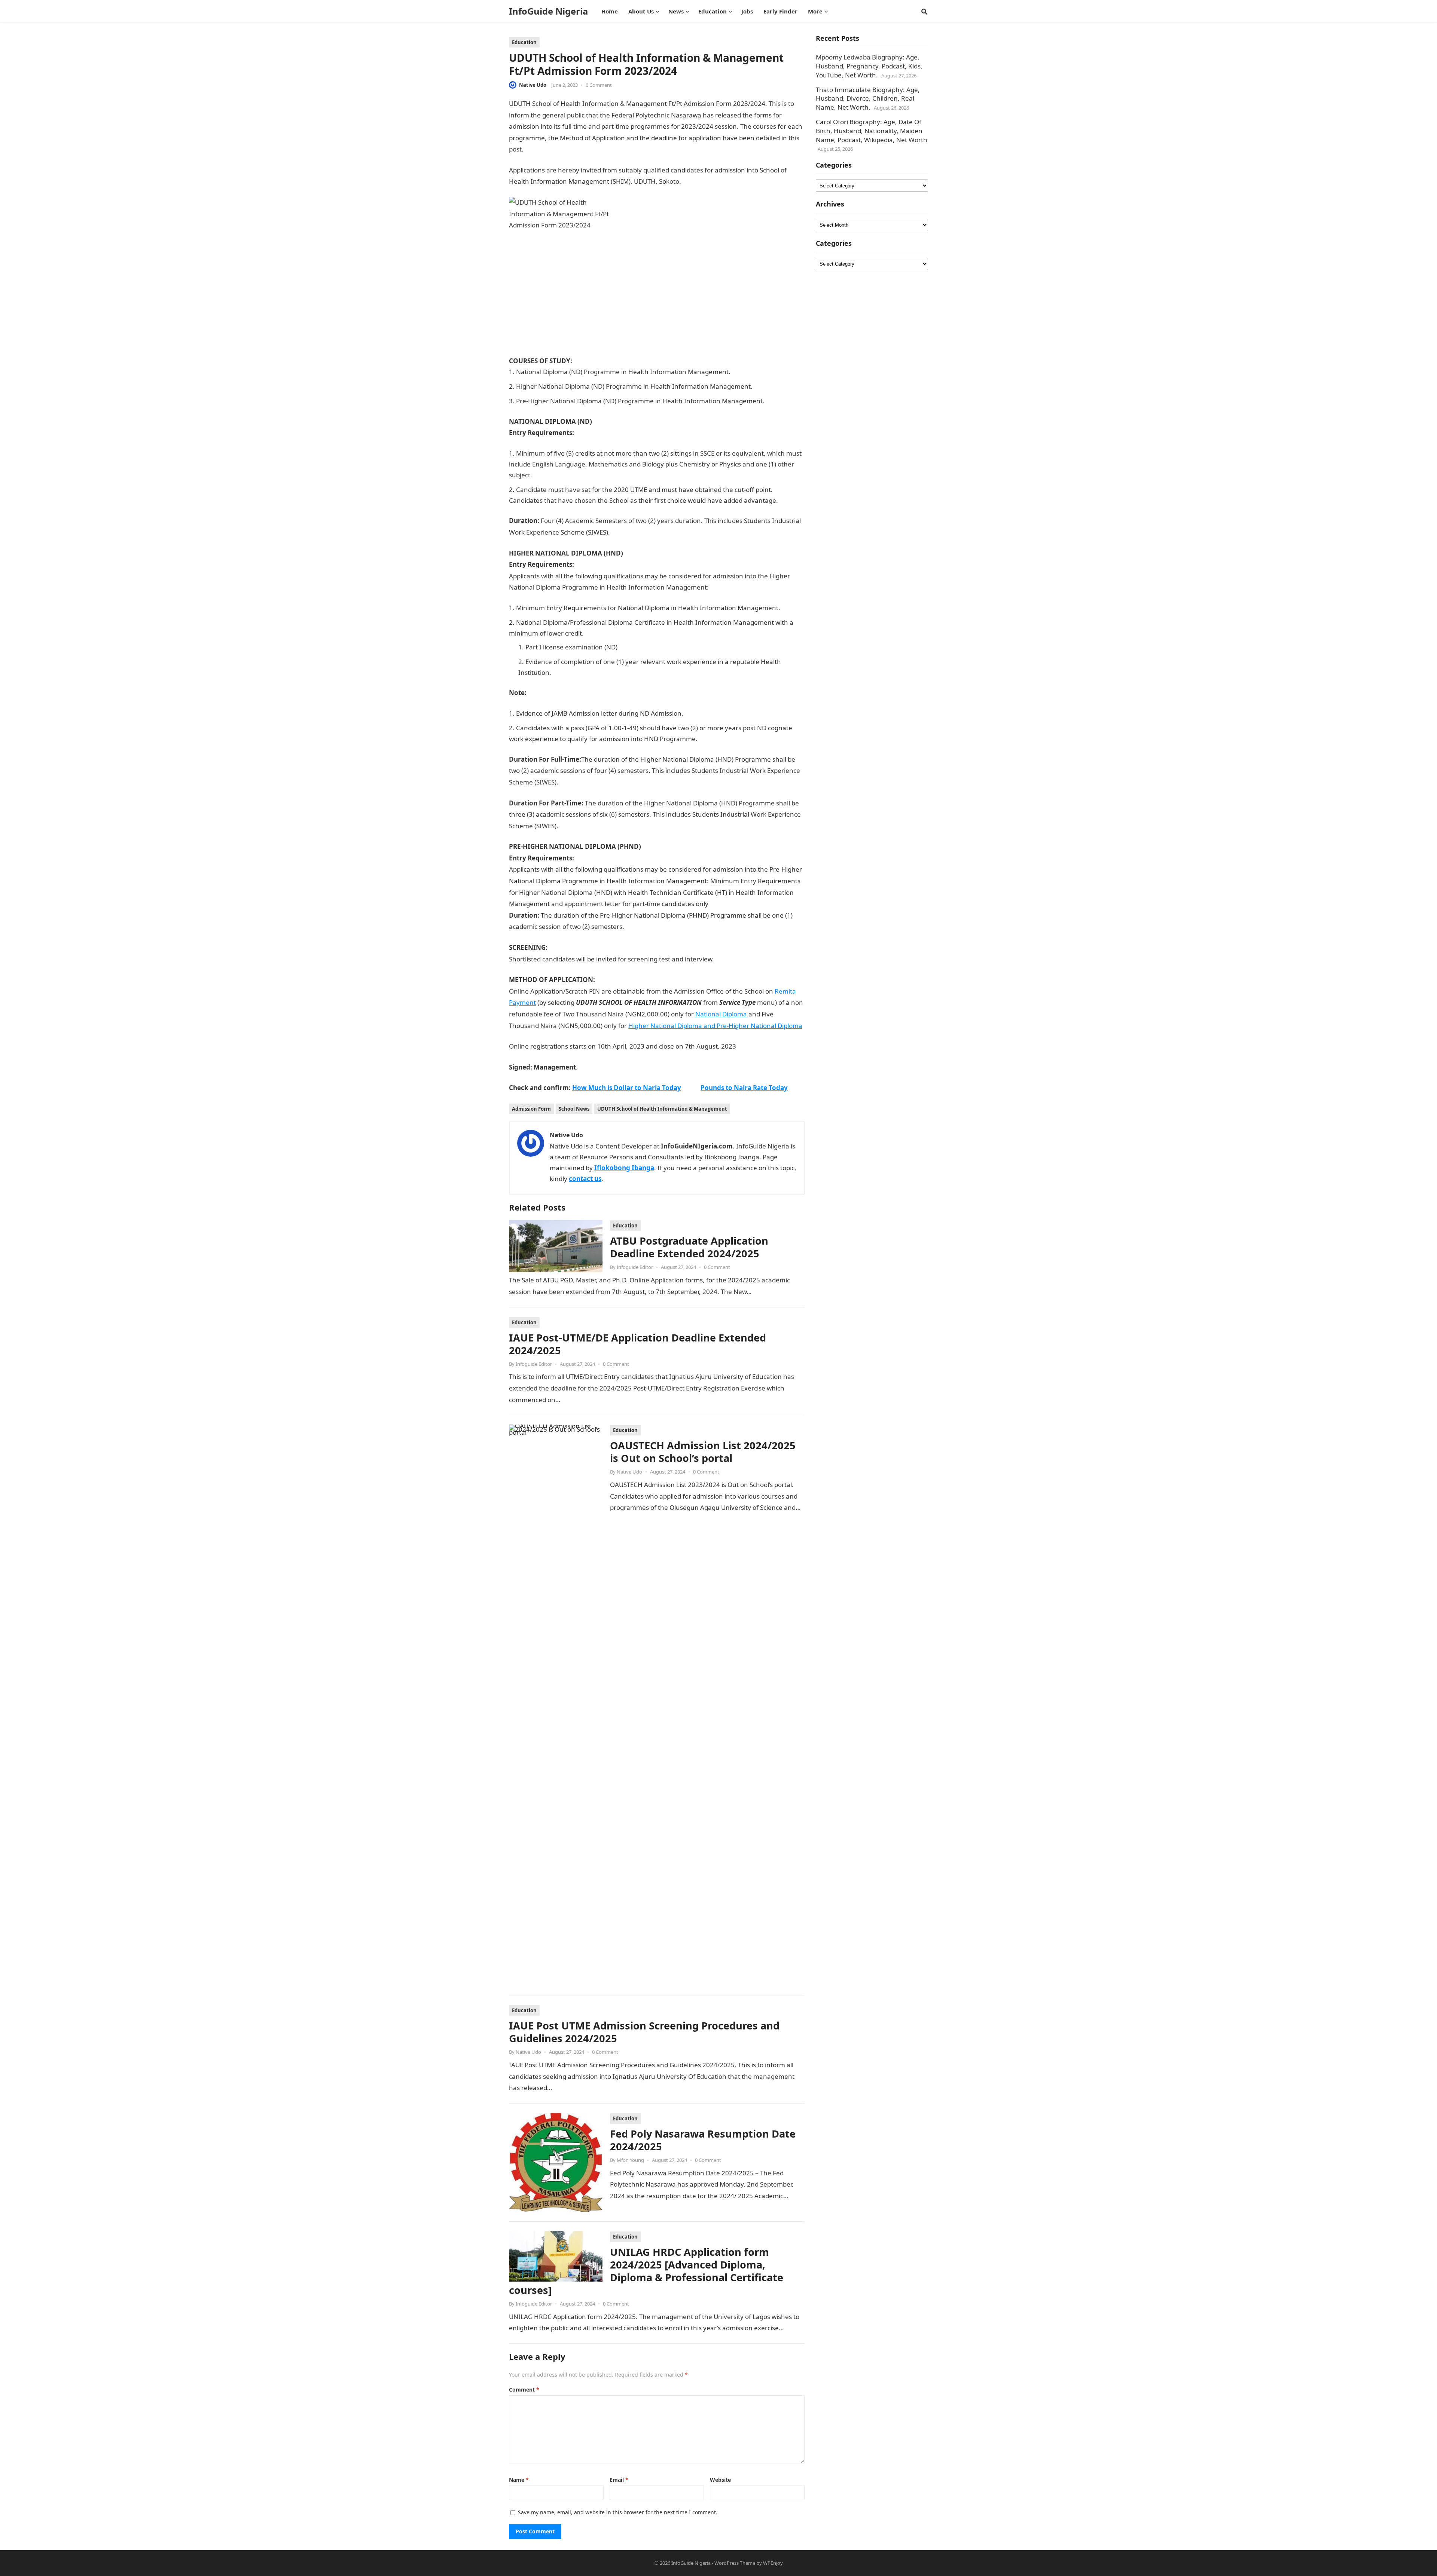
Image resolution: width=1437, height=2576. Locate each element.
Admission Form (531, 1109)
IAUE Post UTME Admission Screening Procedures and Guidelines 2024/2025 (644, 2032)
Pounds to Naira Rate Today (744, 1088)
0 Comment (599, 85)
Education (524, 42)
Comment (524, 2390)
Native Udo (533, 85)
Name (519, 2480)
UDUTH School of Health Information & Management (662, 1109)
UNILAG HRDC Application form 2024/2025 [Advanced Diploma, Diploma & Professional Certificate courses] (646, 2271)
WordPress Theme (735, 2563)
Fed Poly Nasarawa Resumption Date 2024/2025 (703, 2140)
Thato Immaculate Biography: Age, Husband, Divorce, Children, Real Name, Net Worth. (868, 99)
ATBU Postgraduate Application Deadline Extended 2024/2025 (689, 1247)
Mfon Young (630, 2160)
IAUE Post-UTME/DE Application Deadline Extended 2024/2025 (637, 1344)
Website (720, 2480)
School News (574, 1109)
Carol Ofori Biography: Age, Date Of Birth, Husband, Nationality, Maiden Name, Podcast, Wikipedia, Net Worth (872, 131)
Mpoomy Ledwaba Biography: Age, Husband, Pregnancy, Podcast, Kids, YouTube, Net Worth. (869, 66)
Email (619, 2480)
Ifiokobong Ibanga (624, 1168)
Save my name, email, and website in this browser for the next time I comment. (618, 2512)
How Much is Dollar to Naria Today (627, 1088)
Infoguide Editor (635, 1267)
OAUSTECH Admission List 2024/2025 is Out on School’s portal (703, 1452)
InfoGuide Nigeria (548, 11)
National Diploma (721, 1014)
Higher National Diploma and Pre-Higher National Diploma (715, 1026)
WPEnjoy (773, 2563)
